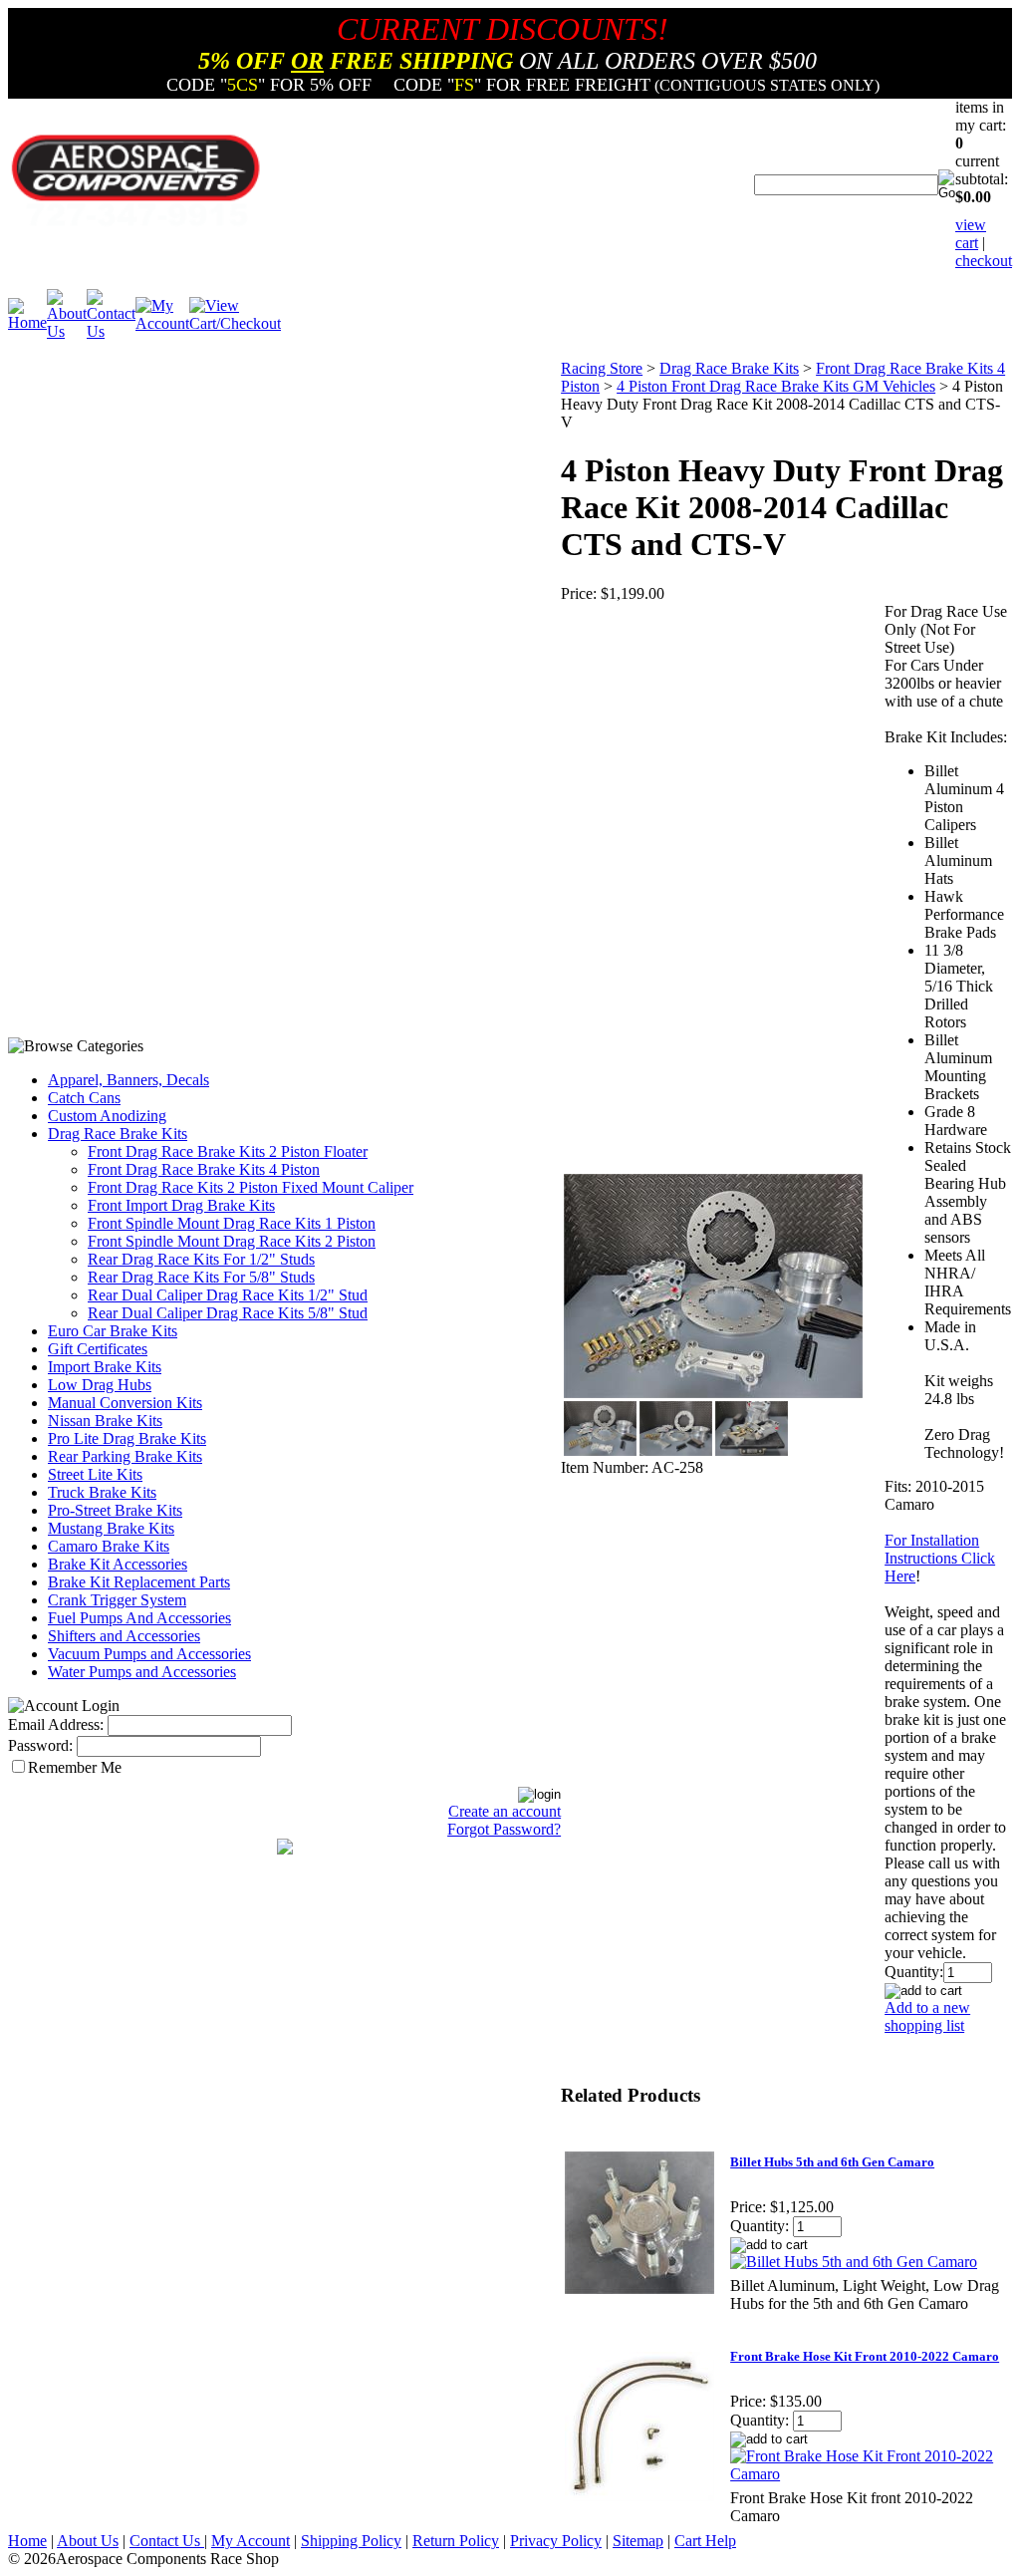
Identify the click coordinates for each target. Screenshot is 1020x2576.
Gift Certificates (98, 1349)
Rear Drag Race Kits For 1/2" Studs (201, 1259)
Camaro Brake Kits (109, 1546)
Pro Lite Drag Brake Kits (127, 1438)
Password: (40, 1745)
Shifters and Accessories (124, 1636)
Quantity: (914, 1972)
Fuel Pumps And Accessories (139, 1618)
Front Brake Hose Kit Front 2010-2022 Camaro (865, 2356)
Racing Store (602, 368)
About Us (88, 2541)
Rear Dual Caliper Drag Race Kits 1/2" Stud (228, 1295)
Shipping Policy (351, 2541)
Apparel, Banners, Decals (128, 1080)
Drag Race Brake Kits (118, 1134)
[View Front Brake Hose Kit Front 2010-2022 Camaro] (865, 2474)
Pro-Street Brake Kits (115, 1510)
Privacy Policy (556, 2541)
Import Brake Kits (105, 1367)
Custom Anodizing (107, 1116)
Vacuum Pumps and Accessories (149, 1654)
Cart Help (705, 2541)
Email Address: (56, 1724)
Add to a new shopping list (927, 2016)
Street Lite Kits (95, 1474)
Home (27, 2541)
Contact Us (167, 2541)
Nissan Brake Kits (105, 1421)
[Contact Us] (111, 331)
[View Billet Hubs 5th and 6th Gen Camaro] (854, 2262)
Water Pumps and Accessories (142, 1672)
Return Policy (456, 2541)
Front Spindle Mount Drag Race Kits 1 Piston (232, 1223)
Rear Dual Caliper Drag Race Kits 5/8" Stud (228, 1313)
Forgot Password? (504, 1829)
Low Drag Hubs (100, 1385)
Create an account (505, 1811)
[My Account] (162, 323)
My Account (251, 2541)
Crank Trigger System (117, 1600)
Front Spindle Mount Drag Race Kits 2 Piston (232, 1241)
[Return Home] (27, 322)
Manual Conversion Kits (125, 1403)
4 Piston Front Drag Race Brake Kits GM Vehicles (776, 386)
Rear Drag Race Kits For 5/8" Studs (201, 1277)
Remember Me (75, 1767)
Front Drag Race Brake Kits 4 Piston (204, 1169)
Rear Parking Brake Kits (125, 1456)
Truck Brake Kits (102, 1492)
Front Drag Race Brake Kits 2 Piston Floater (228, 1151)
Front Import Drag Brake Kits (181, 1205)
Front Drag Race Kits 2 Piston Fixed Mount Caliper (251, 1187)
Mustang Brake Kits (111, 1528)
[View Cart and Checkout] (235, 323)
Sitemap (638, 2541)
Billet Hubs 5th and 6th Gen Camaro (832, 2162)
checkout (984, 261)
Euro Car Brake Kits (113, 1331)
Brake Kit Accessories (118, 1564)
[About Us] (67, 331)
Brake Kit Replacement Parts (139, 1582)
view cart (971, 234)
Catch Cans (84, 1098)
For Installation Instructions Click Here (940, 1558)
